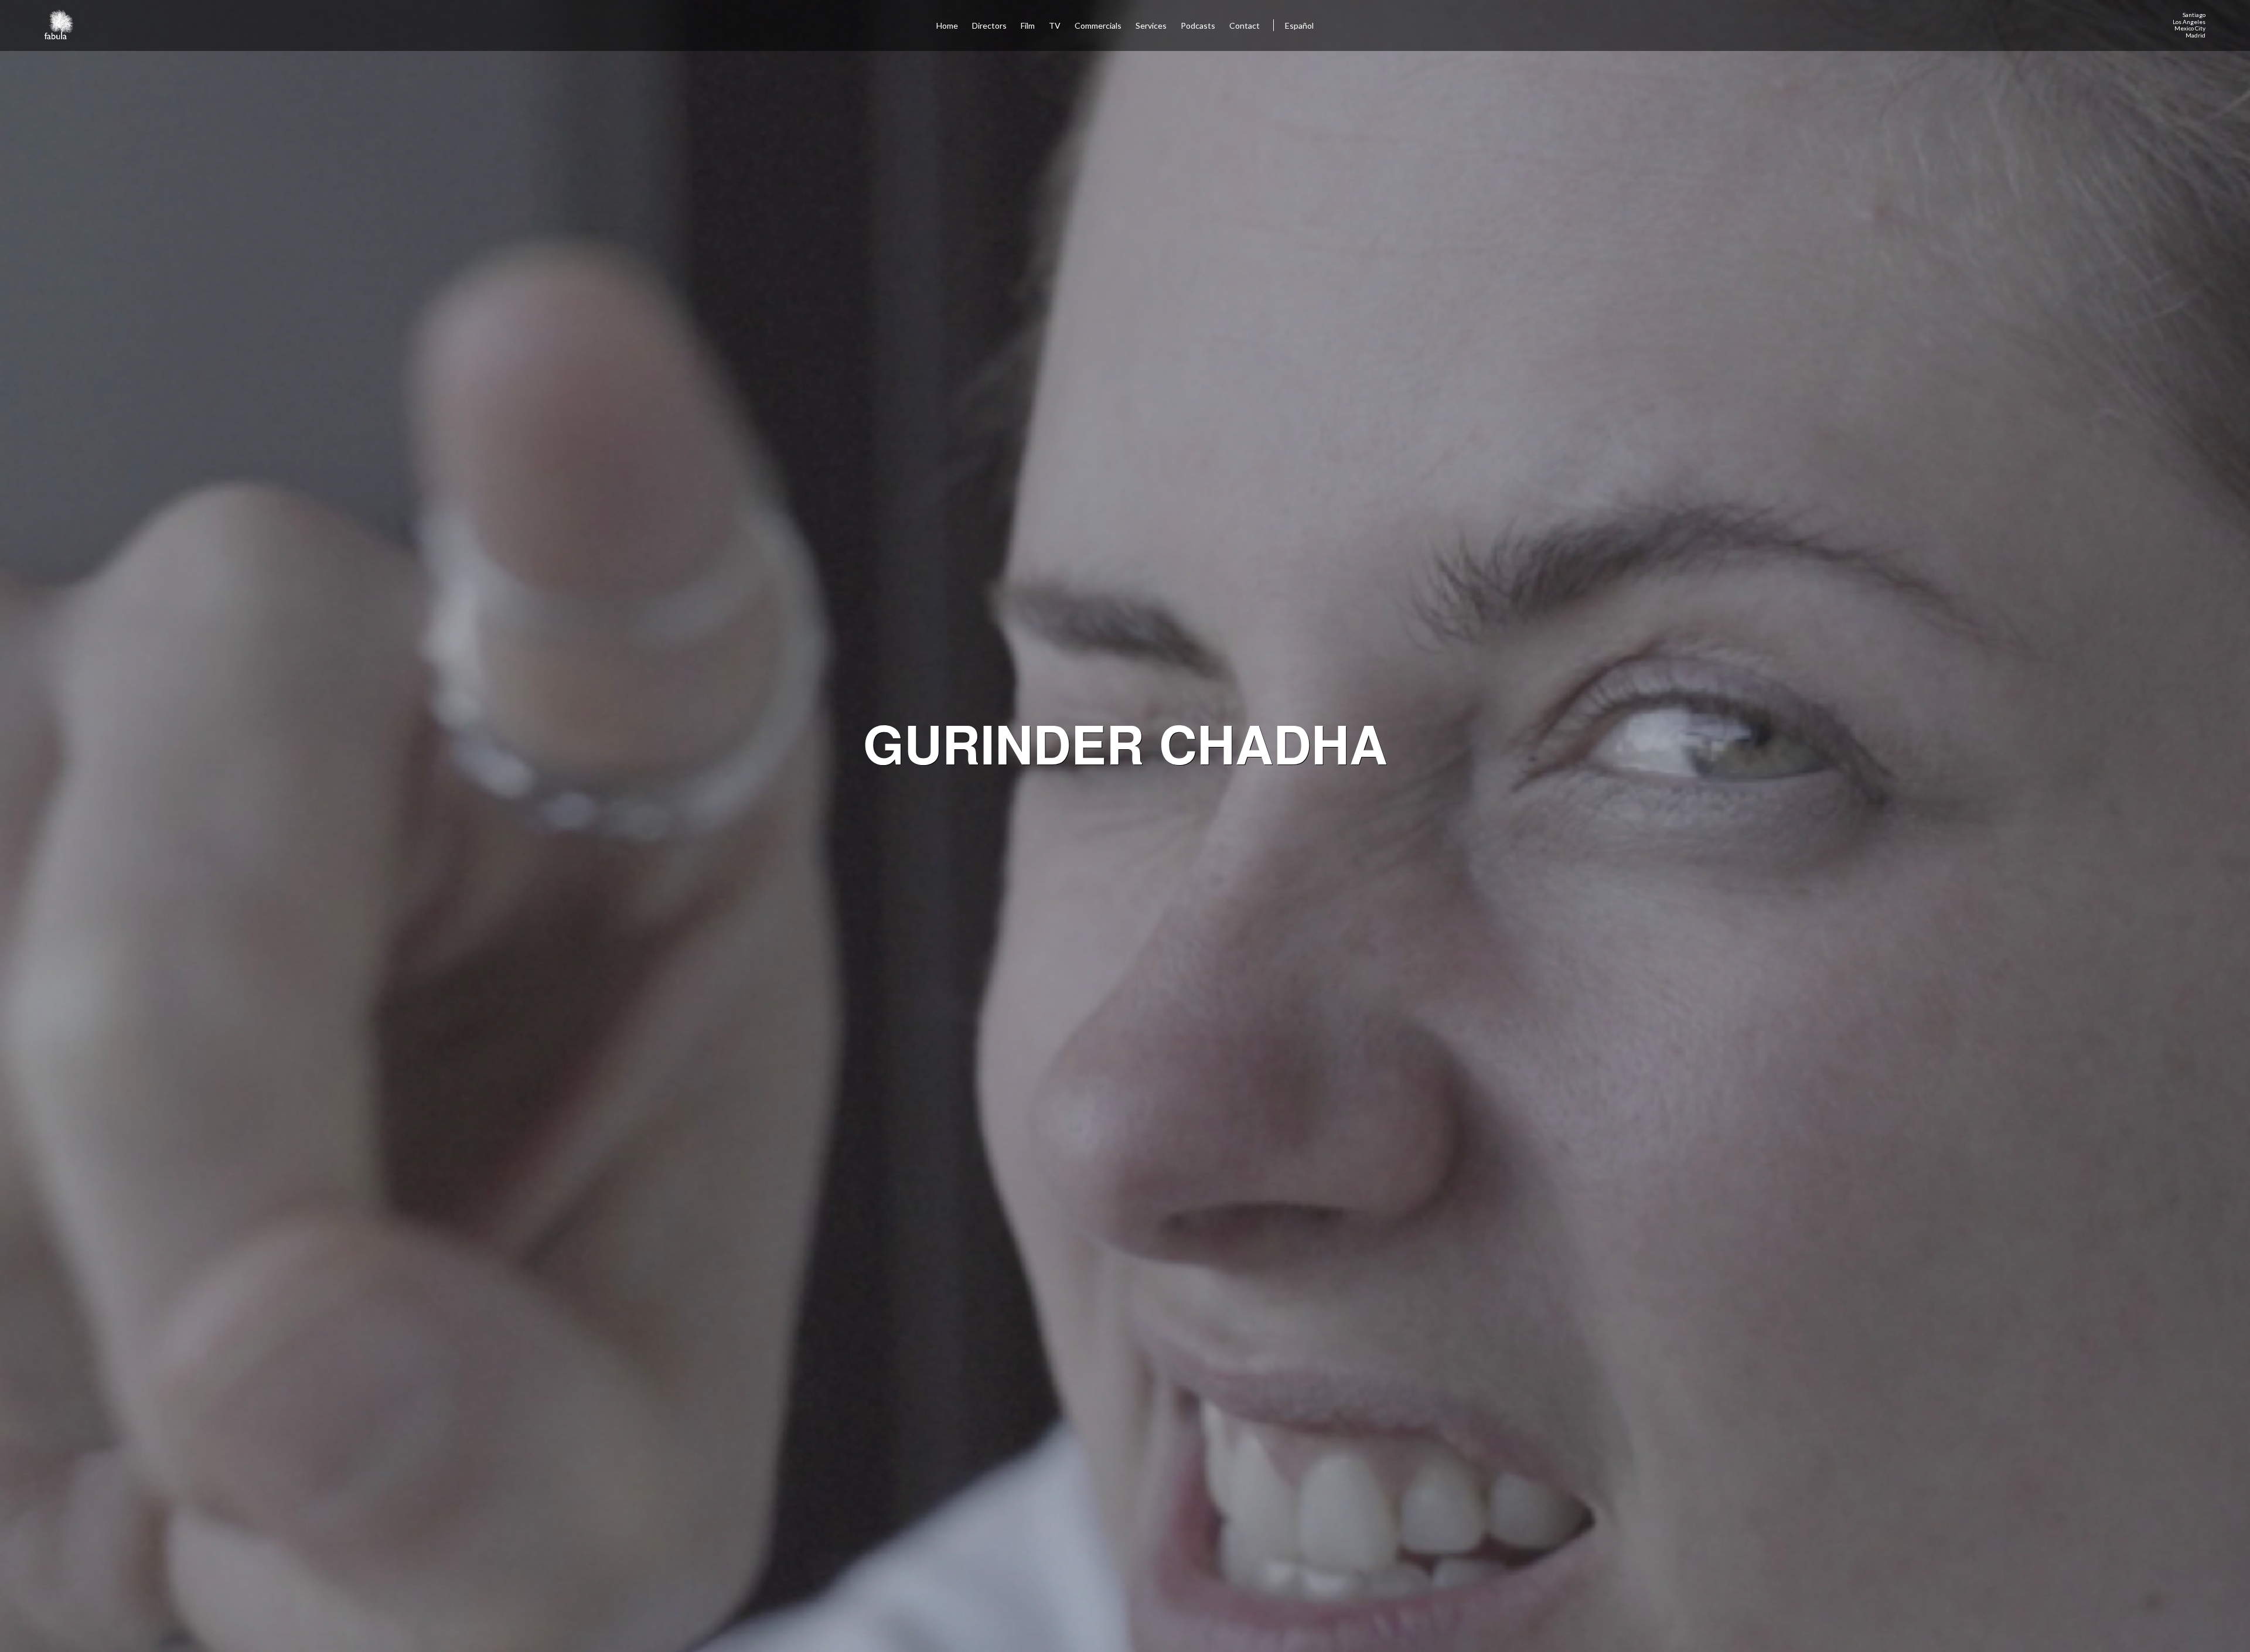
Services (1151, 25)
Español (1299, 25)
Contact (1245, 25)
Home (947, 25)
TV (1055, 25)
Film (1028, 25)
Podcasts (1198, 25)
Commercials (1098, 25)
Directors (989, 25)
